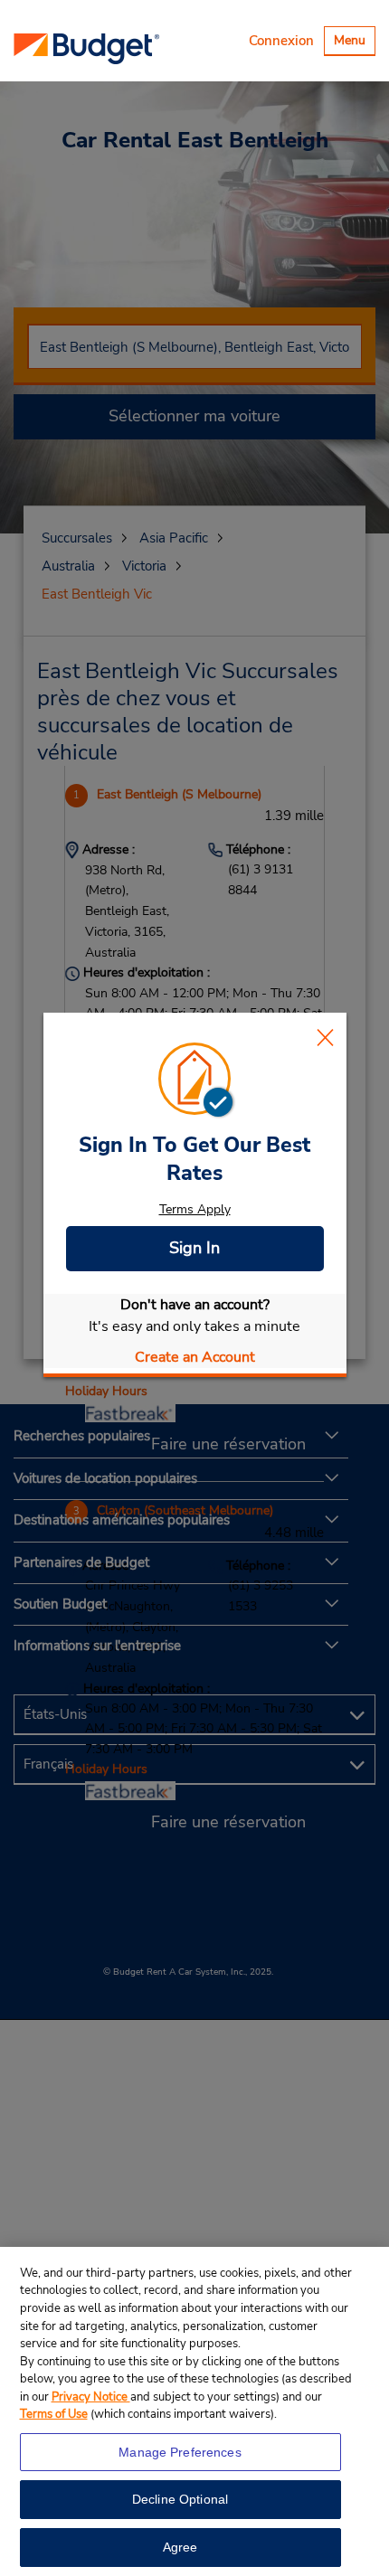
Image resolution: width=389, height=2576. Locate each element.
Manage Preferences (180, 2452)
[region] (194, 2411)
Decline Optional (180, 2499)
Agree (180, 2547)
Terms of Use (54, 2414)
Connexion (281, 41)
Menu (354, 43)
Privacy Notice (91, 2397)
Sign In (194, 1248)
